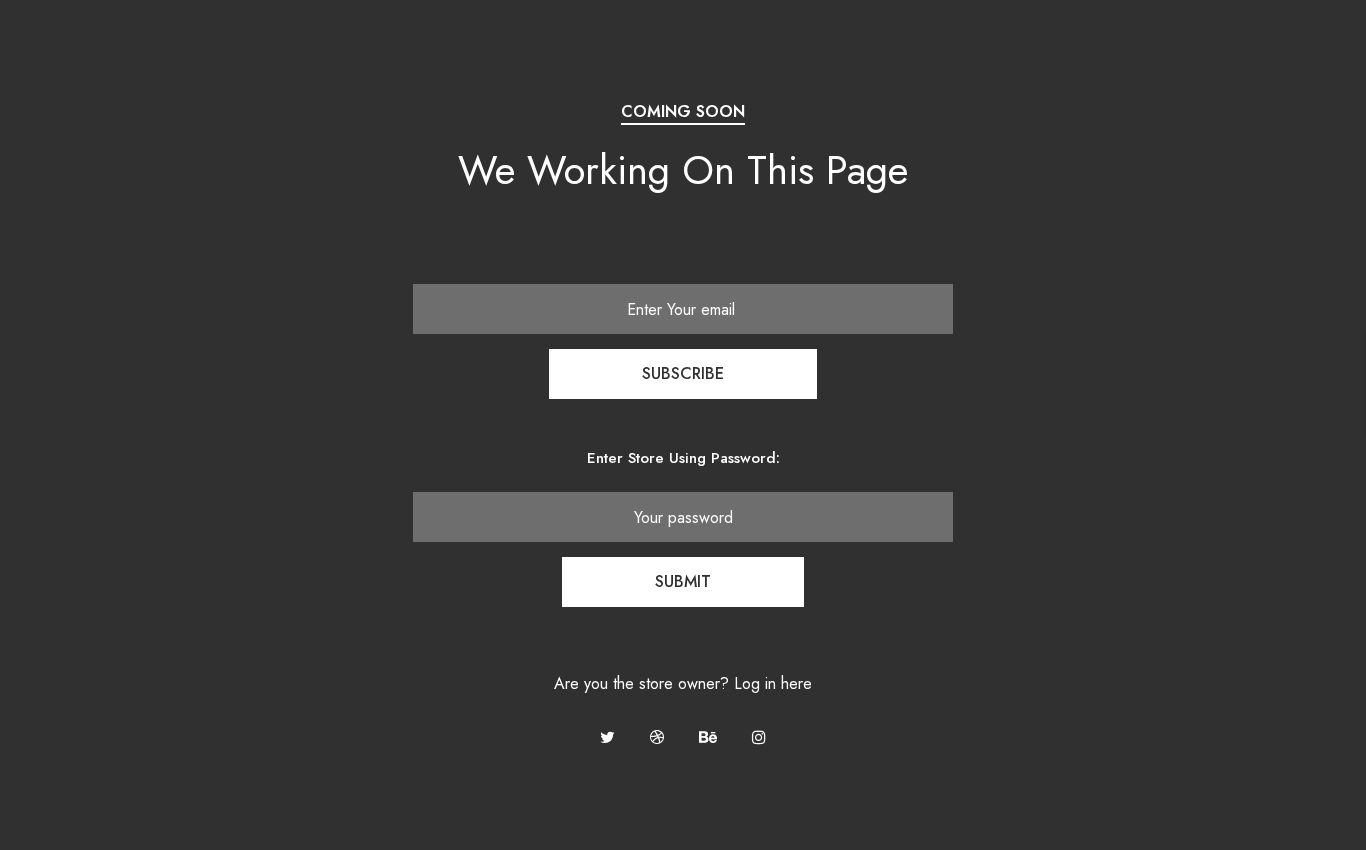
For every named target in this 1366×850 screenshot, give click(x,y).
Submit (683, 581)
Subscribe (683, 373)
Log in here (773, 683)
